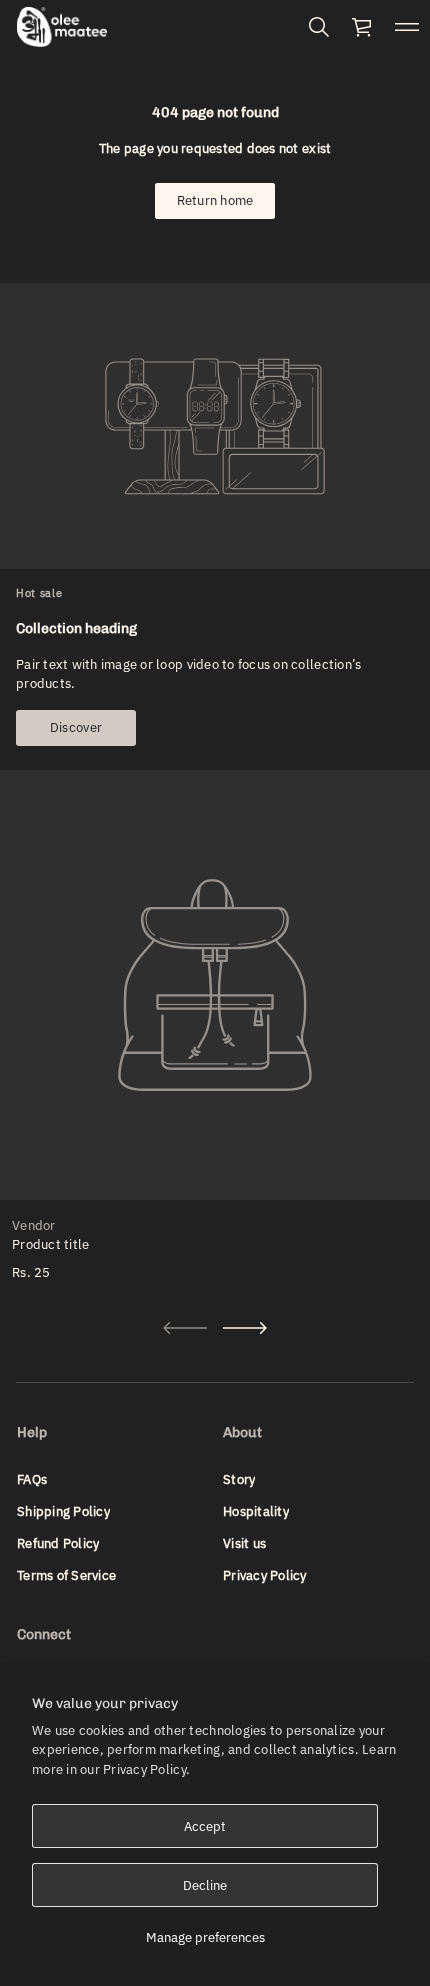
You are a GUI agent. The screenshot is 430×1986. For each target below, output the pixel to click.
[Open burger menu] (407, 27)
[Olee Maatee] (62, 27)
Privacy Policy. (146, 1769)
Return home (215, 200)
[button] (319, 27)
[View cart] (363, 27)
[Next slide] (245, 1328)
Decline (205, 1885)
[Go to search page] (319, 27)
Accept (205, 1826)
